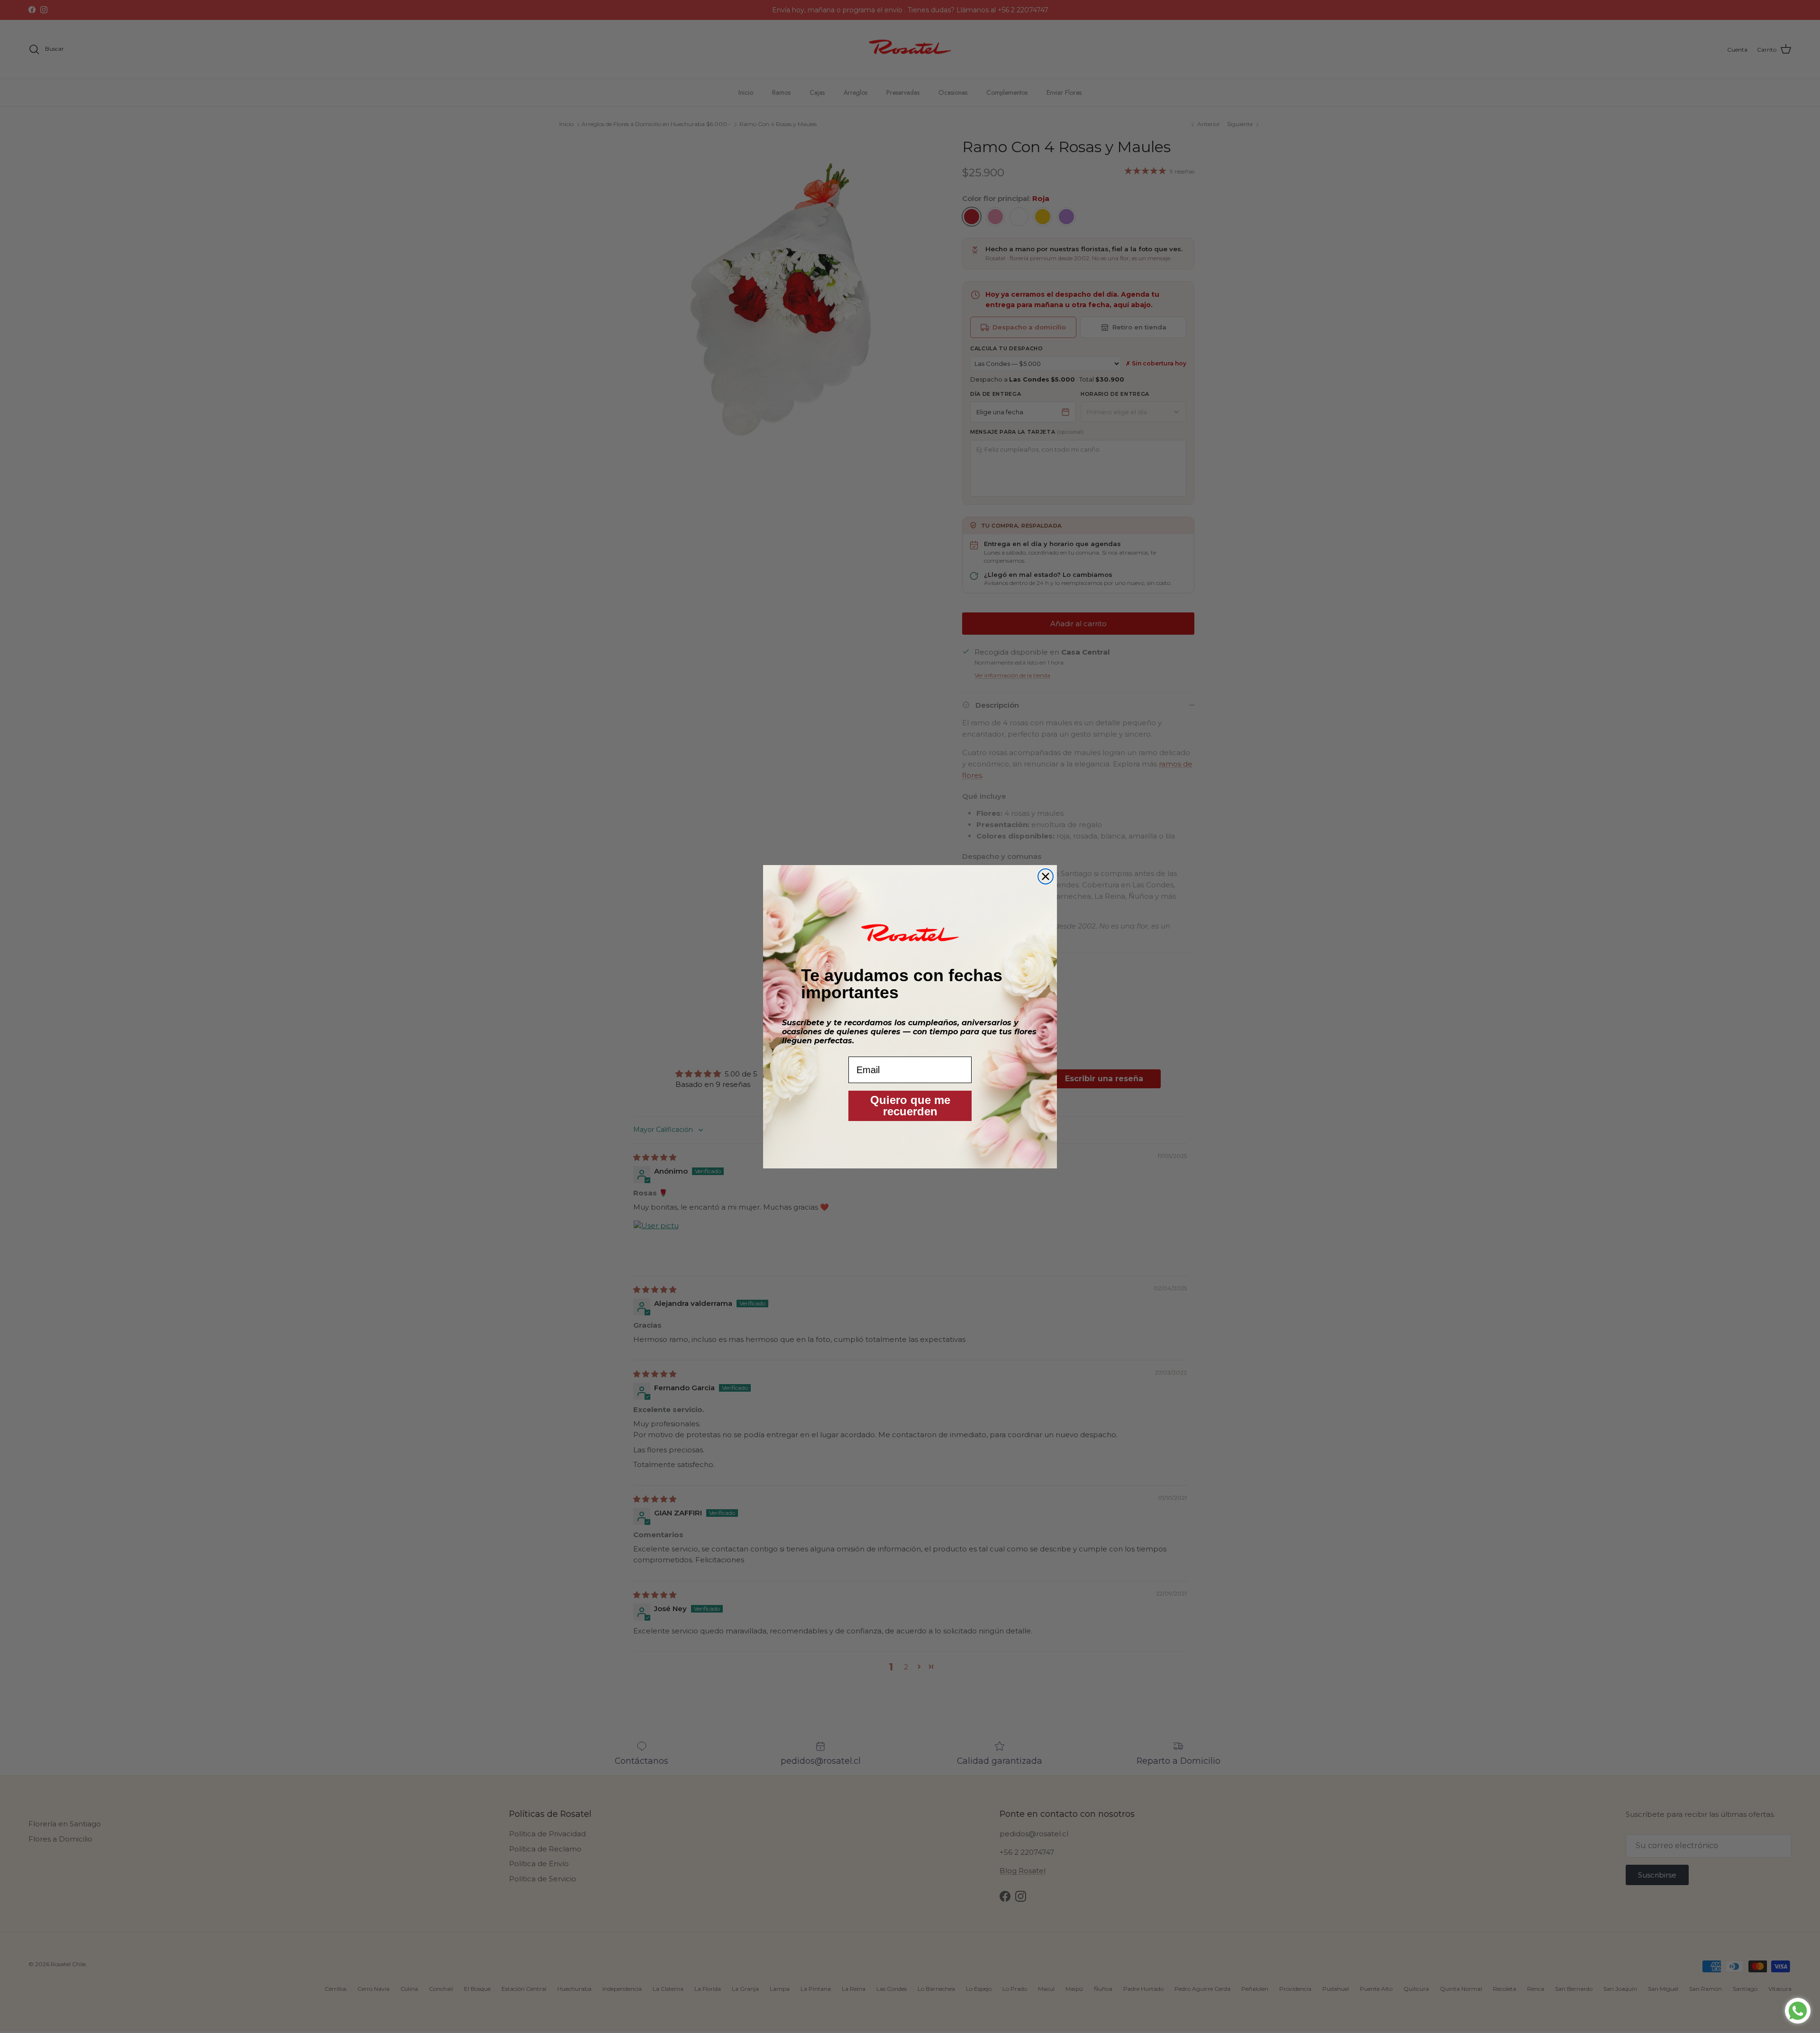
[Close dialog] (1046, 876)
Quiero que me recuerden (910, 1106)
